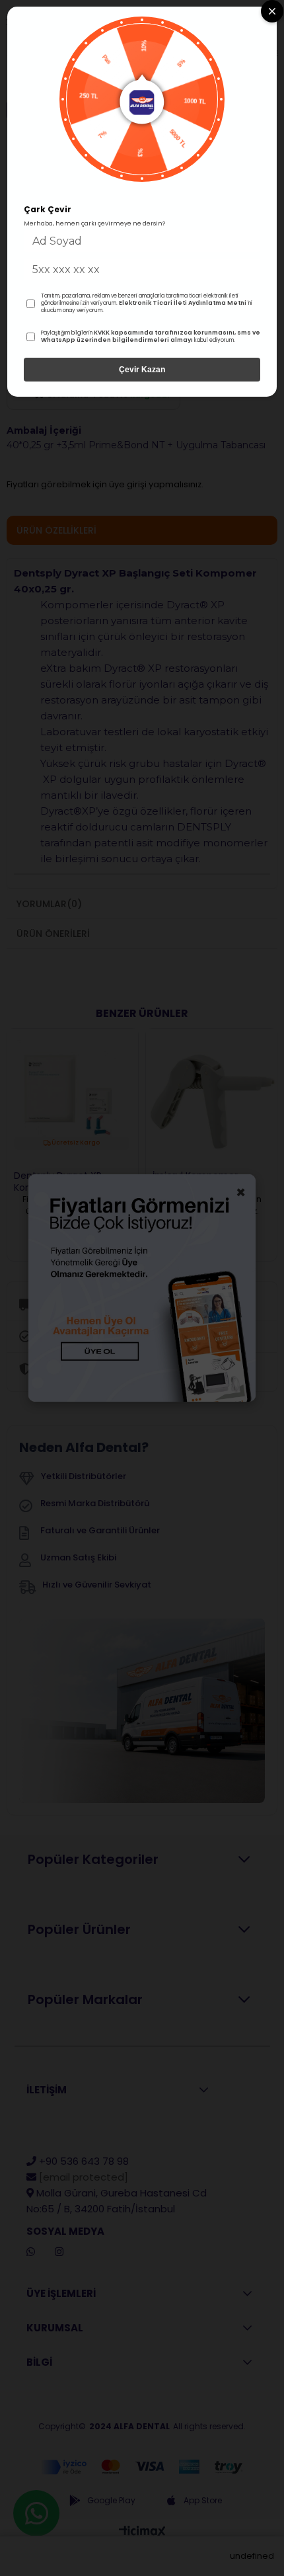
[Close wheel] (272, 11)
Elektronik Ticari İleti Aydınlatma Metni (183, 303)
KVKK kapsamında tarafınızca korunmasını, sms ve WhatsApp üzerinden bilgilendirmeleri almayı (151, 337)
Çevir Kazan (142, 370)
